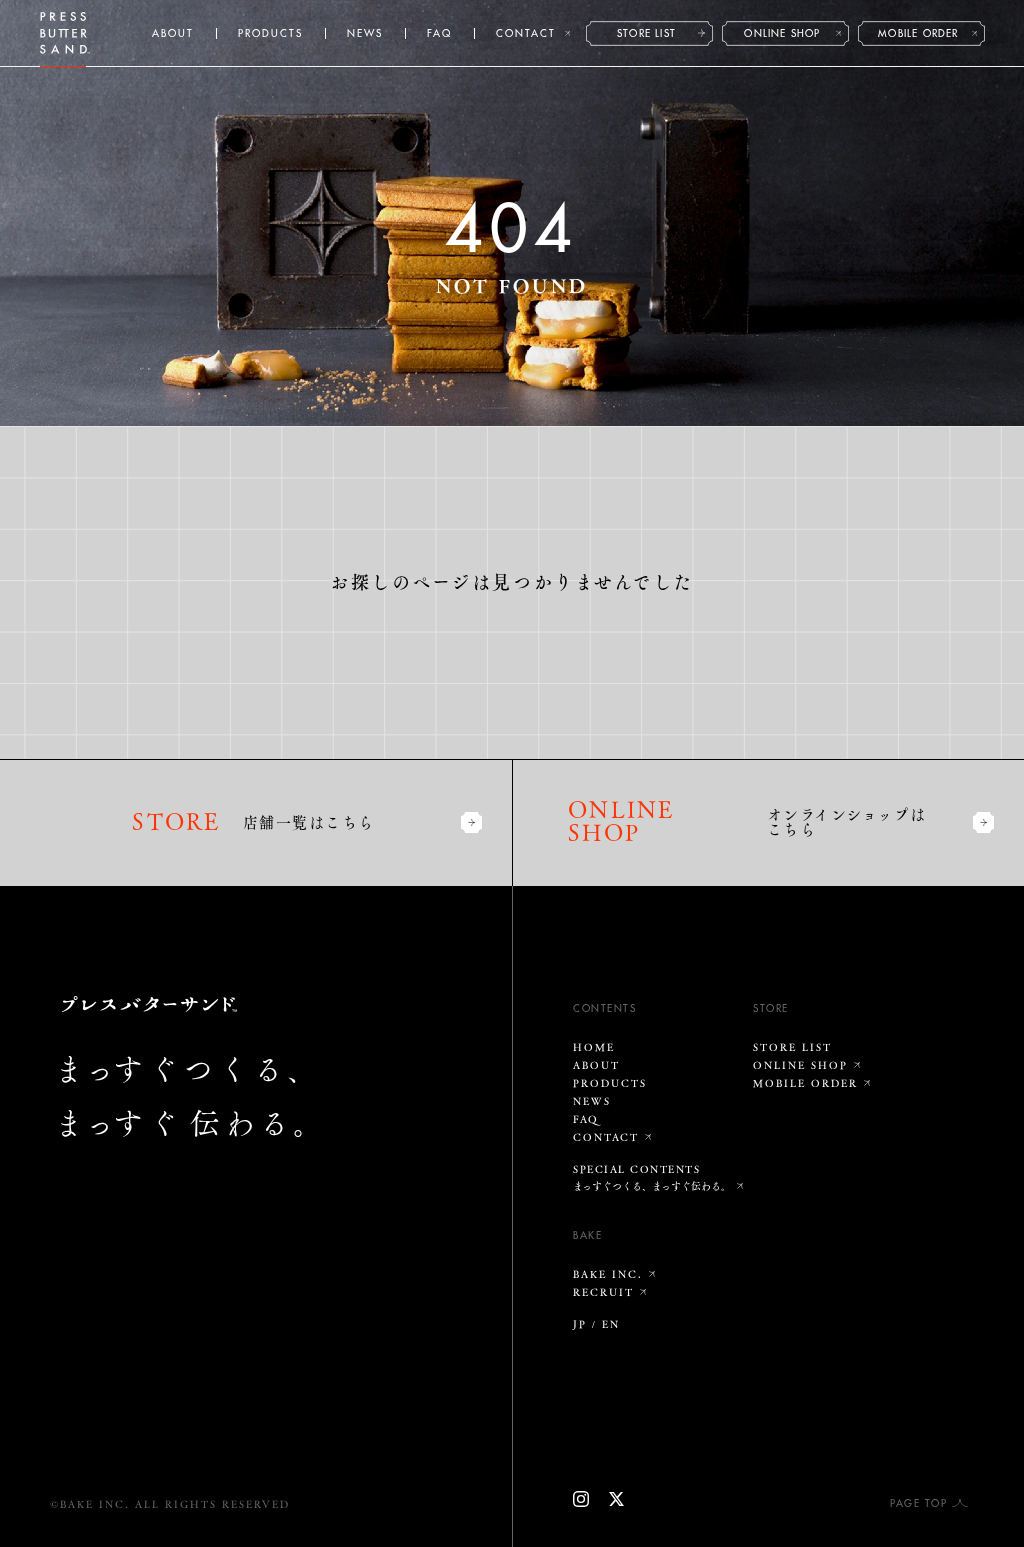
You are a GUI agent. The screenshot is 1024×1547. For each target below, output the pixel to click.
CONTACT (526, 34)
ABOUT (173, 34)
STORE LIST (646, 34)
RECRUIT (603, 1292)
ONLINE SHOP (782, 34)
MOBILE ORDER (918, 34)
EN (611, 1324)
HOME (594, 1047)
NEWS (365, 34)
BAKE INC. (608, 1274)
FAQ (439, 34)
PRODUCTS (270, 34)
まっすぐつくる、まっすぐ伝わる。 (652, 1186)
